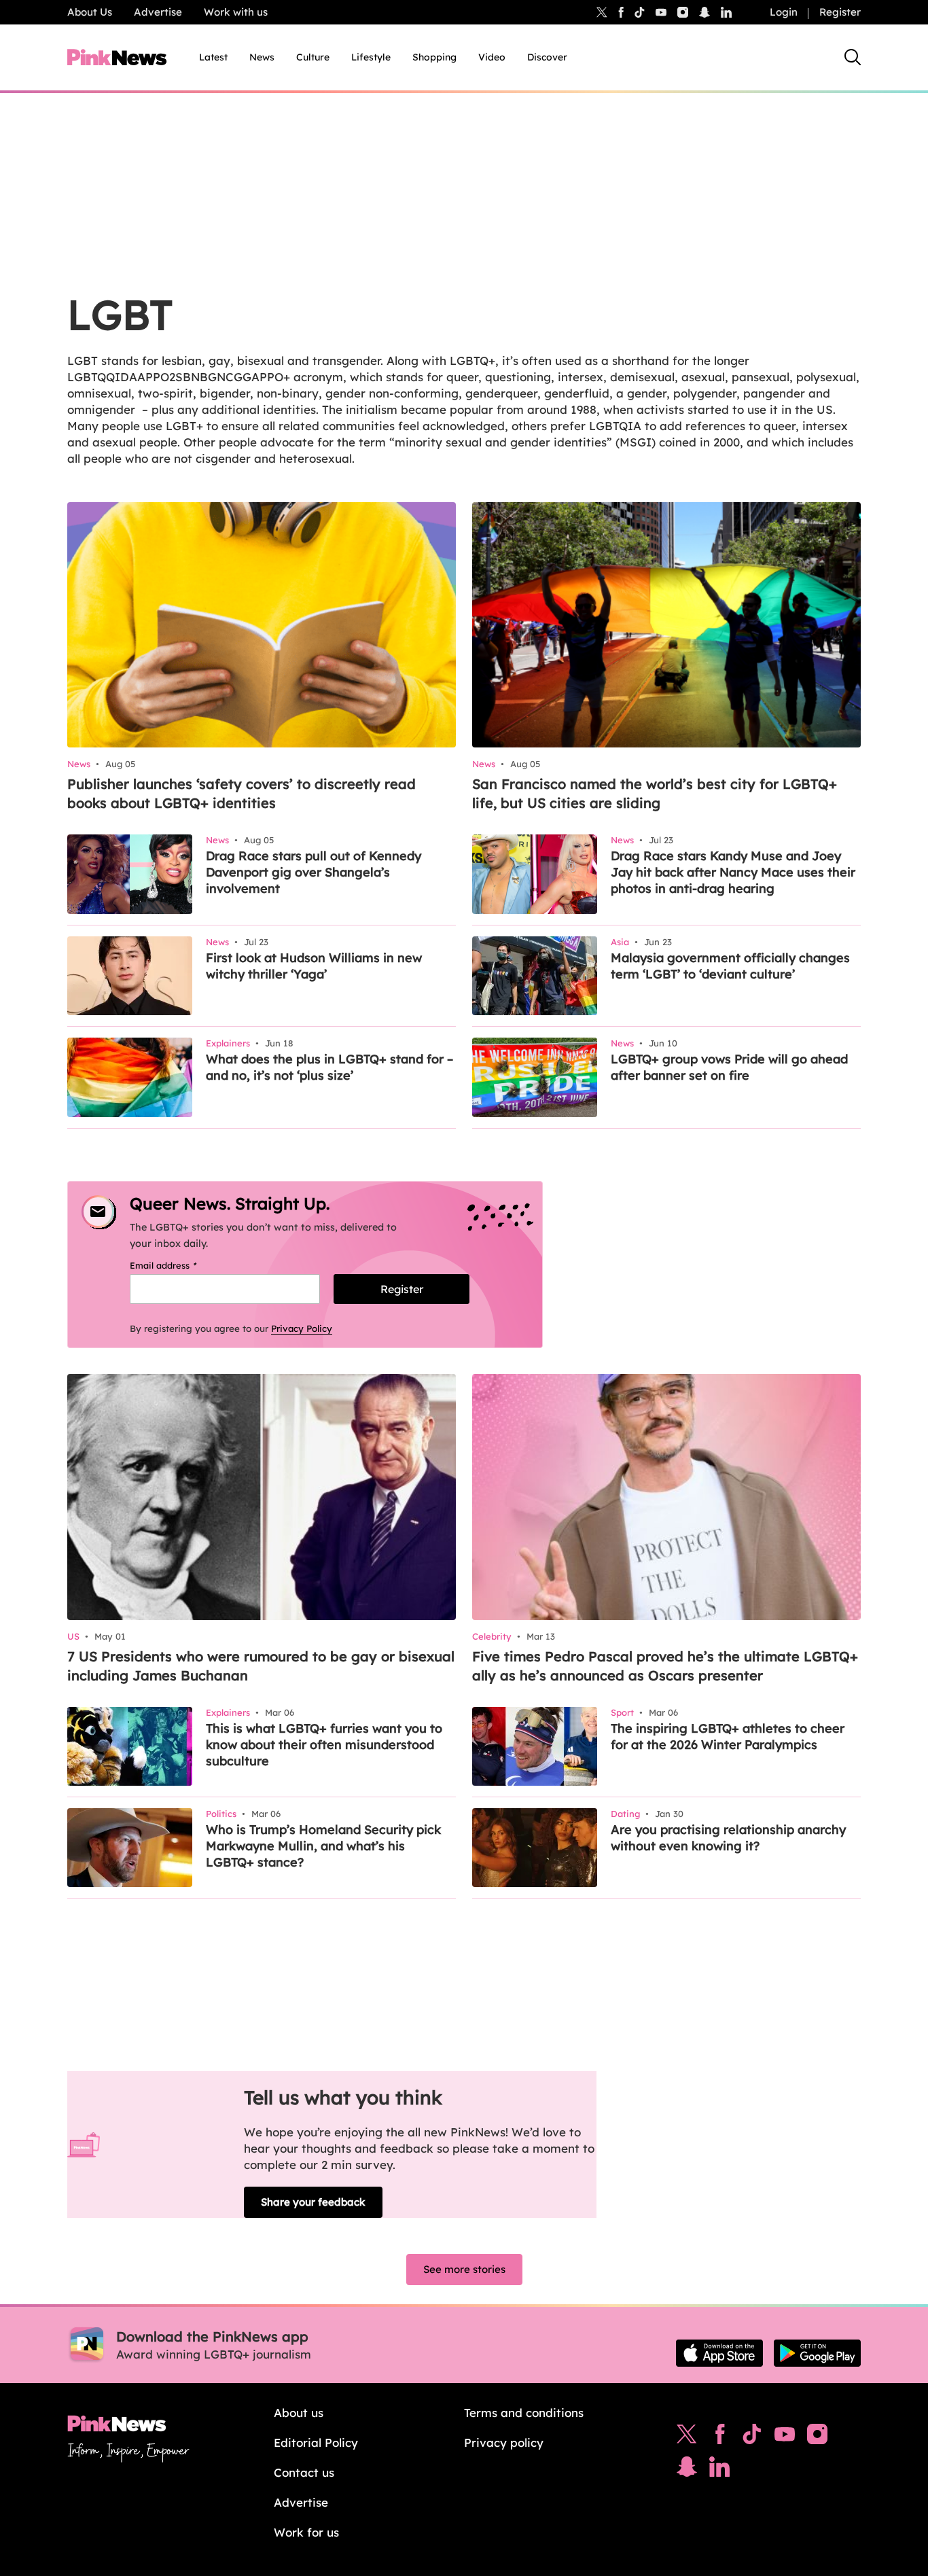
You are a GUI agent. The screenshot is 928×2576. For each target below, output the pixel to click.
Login (784, 12)
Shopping (434, 57)
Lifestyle (371, 57)
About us (299, 2413)
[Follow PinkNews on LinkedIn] (726, 12)
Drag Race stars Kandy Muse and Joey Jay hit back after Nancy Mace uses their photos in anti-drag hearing (733, 872)
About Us (90, 12)
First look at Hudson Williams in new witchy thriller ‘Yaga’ (314, 966)
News (262, 57)
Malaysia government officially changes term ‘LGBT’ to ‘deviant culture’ (730, 966)
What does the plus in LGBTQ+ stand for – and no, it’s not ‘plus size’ (329, 1067)
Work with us (236, 12)
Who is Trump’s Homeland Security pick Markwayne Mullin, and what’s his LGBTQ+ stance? (323, 1846)
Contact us (304, 2472)
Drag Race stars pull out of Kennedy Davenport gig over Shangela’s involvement (314, 872)
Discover (547, 57)
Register (840, 12)
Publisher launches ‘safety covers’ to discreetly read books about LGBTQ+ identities (242, 793)
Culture (313, 57)
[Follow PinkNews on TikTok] (752, 2437)
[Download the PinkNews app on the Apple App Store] (719, 2353)
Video (492, 57)
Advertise (158, 12)
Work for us (306, 2532)
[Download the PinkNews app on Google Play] (817, 2353)
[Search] (853, 57)
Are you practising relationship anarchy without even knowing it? (728, 1838)
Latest (213, 57)
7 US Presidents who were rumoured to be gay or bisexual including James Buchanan (261, 1666)
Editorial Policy (316, 2442)
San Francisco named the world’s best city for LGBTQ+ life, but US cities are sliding (655, 793)
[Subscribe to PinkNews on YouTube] (785, 2437)
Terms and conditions (524, 2413)
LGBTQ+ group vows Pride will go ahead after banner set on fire (729, 1067)
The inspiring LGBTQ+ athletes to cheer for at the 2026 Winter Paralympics (728, 1736)
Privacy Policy (302, 1328)
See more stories (464, 2269)
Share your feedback (313, 2202)
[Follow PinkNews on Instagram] (817, 2437)
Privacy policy (504, 2442)
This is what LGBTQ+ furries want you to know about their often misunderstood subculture (324, 1745)
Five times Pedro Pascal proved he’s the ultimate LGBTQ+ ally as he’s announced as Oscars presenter (665, 1666)
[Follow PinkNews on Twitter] (687, 2437)
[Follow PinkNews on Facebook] (720, 2437)
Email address (180, 1265)
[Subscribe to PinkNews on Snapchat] (687, 2470)
